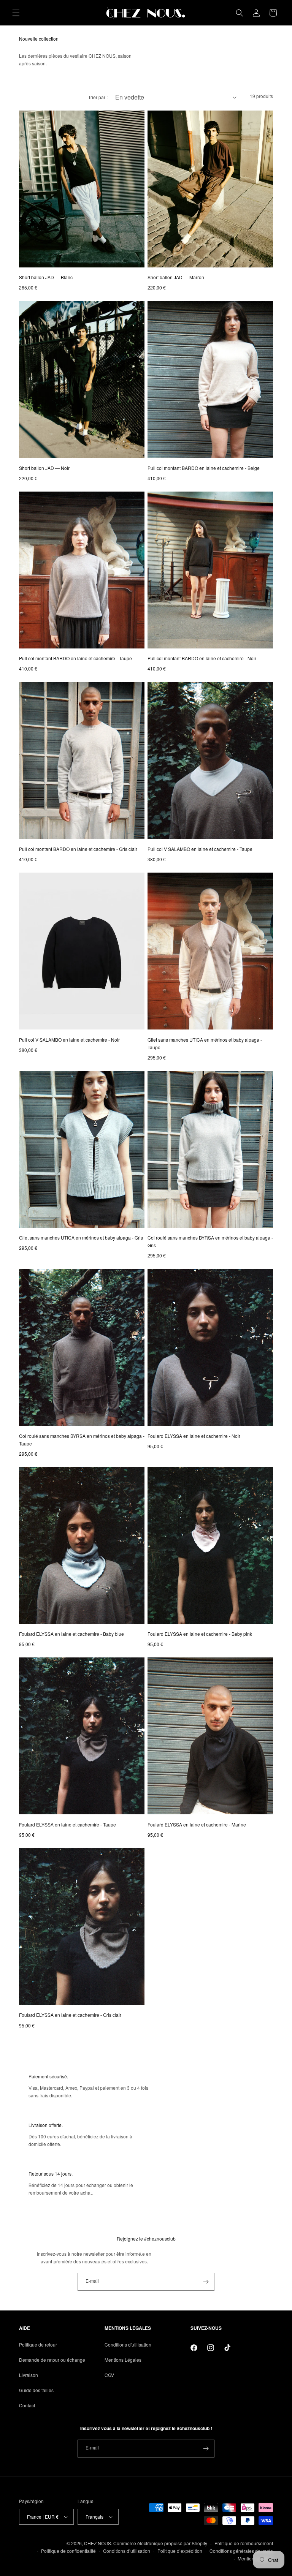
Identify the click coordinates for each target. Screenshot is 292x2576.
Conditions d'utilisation (128, 2344)
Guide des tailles (36, 2390)
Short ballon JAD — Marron (176, 277)
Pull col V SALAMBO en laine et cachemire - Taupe (200, 849)
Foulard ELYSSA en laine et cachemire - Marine (197, 1824)
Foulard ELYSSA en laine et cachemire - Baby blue (71, 1634)
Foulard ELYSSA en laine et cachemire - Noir (194, 1436)
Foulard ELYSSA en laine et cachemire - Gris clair (70, 2015)
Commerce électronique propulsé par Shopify (160, 2543)
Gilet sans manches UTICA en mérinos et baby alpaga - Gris (81, 1237)
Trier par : (98, 97)
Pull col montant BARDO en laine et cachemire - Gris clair (78, 849)
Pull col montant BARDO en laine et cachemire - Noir (202, 658)
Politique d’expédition (180, 2551)
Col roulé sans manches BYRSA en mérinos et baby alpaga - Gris (210, 1241)
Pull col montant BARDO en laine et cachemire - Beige (204, 468)
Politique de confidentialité (68, 2551)
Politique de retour (38, 2344)
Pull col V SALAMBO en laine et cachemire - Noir (69, 1040)
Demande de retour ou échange (52, 2360)
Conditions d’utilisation (127, 2551)
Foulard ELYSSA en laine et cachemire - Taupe (67, 1824)
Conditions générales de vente (241, 2551)
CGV (109, 2375)
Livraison (29, 2375)
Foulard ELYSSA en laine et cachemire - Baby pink (200, 1634)
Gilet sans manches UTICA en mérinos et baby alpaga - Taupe (205, 1043)
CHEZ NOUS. (98, 2543)
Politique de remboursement (244, 2543)
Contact (27, 2405)
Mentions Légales (123, 2360)
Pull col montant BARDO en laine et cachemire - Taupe (75, 658)
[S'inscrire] (206, 2282)
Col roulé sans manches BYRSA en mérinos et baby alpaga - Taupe (82, 1440)
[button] (16, 13)
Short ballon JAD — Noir (44, 468)
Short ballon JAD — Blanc (46, 277)
